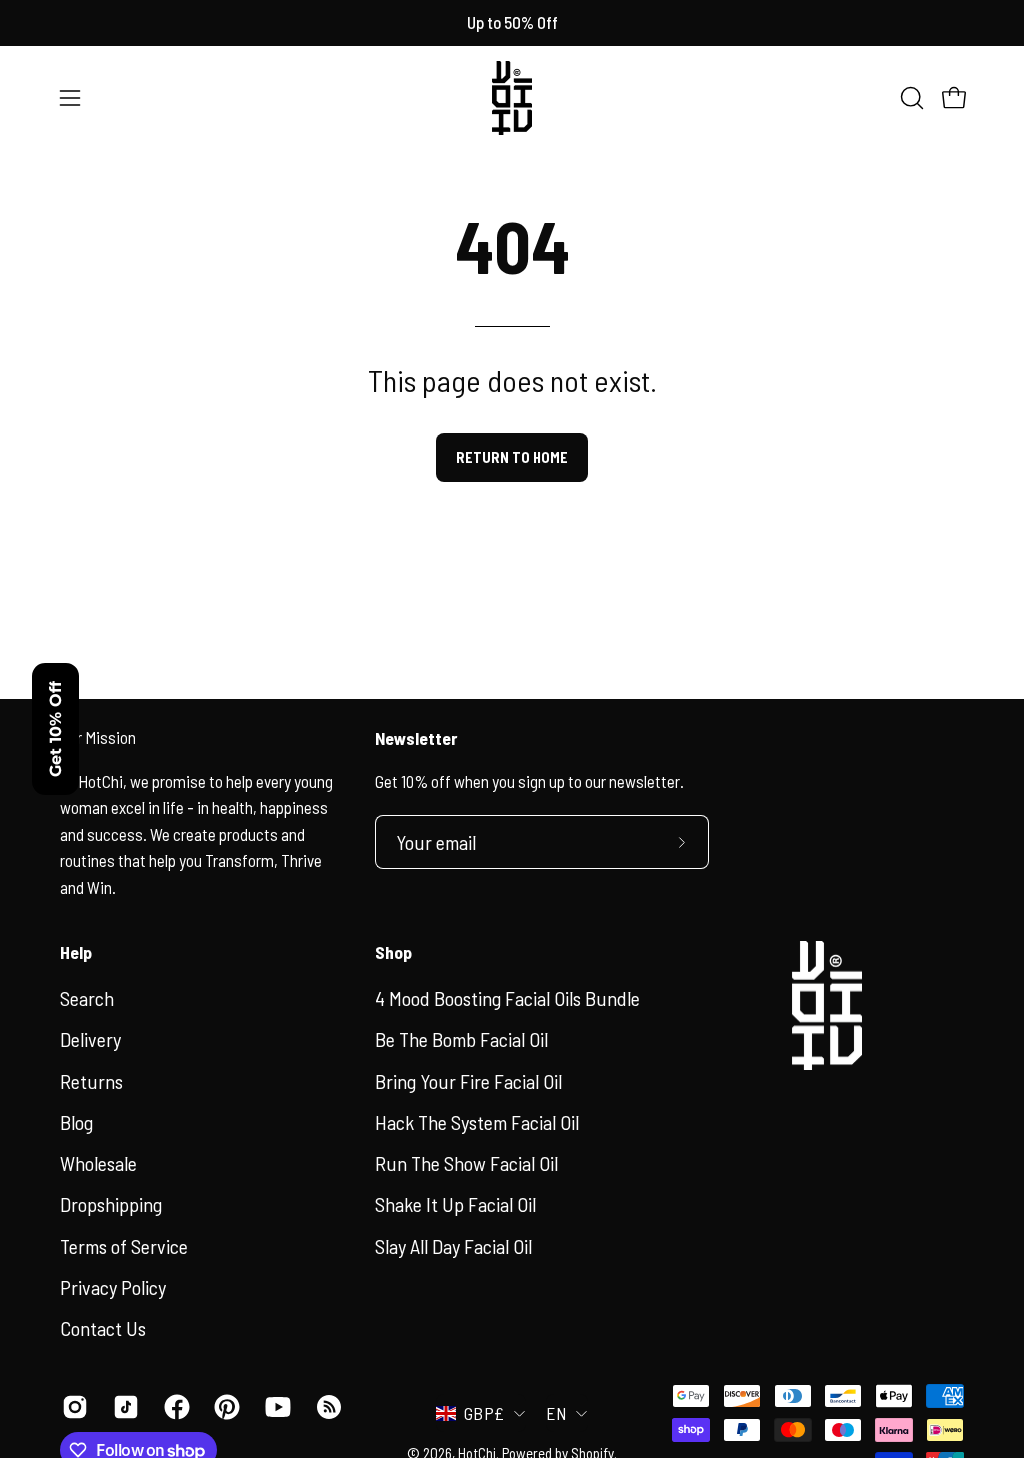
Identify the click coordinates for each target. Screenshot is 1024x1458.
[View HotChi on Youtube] (275, 1407)
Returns (91, 1080)
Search (87, 998)
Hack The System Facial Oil (477, 1121)
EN (556, 1413)
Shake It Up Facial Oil (455, 1204)
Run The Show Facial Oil (466, 1163)
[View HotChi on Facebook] (174, 1407)
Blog (76, 1121)
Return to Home (512, 457)
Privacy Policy (113, 1286)
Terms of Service (124, 1245)
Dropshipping (111, 1204)
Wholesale (98, 1163)
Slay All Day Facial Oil (453, 1245)
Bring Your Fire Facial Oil (468, 1080)
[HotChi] (512, 98)
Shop (393, 952)
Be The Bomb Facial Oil (461, 1039)
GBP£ (484, 1413)
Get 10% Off (55, 729)
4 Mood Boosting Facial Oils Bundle (507, 998)
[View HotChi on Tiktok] (123, 1407)
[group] (512, 23)
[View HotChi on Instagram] (72, 1407)
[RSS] (326, 1407)
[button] (910, 98)
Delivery (90, 1039)
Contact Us (103, 1328)
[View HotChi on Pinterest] (224, 1407)
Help (76, 952)
